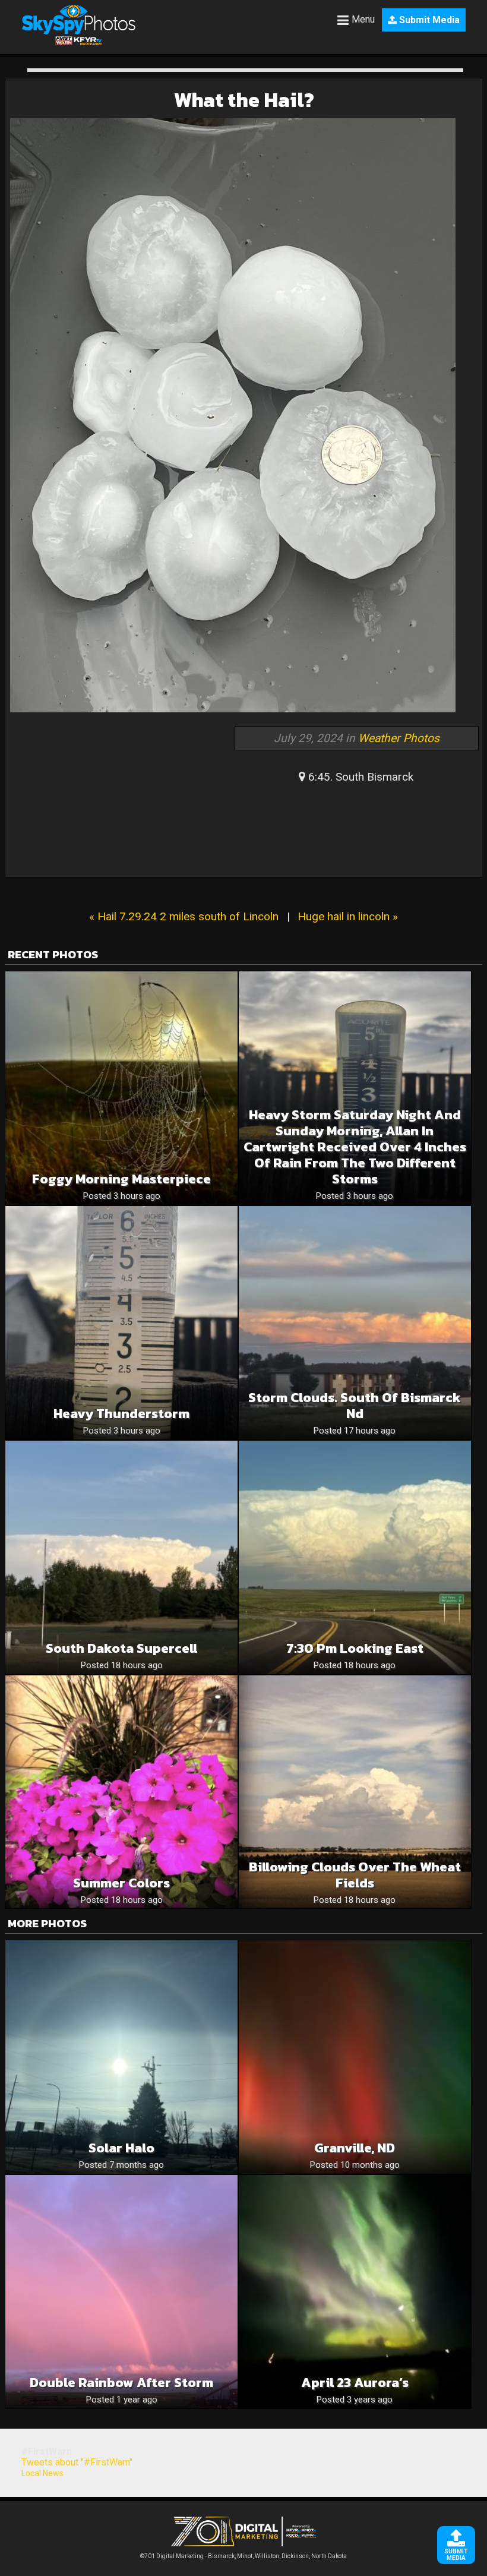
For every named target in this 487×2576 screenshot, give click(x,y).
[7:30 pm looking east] (355, 1557)
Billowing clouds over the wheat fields (355, 1875)
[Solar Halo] (121, 2057)
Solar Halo (121, 2148)
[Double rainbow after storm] (121, 2292)
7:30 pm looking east (355, 1648)
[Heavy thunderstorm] (121, 1323)
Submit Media (428, 20)
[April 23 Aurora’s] (355, 2292)
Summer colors (121, 1883)
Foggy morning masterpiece (121, 1179)
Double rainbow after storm (121, 2383)
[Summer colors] (121, 1792)
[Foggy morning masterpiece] (121, 1088)
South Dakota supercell (121, 1648)
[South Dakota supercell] (121, 1557)
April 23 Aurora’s (355, 2383)
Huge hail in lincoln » (348, 916)
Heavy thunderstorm (121, 1414)
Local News (42, 2473)
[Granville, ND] (355, 2057)
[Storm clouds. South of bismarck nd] (355, 1323)
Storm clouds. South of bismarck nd (355, 1406)
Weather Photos (399, 738)
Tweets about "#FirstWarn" (77, 2462)
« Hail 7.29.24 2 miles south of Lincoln (184, 916)
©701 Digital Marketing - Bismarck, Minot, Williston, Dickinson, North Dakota (243, 2556)
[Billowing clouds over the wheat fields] (355, 1792)
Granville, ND (355, 2148)
